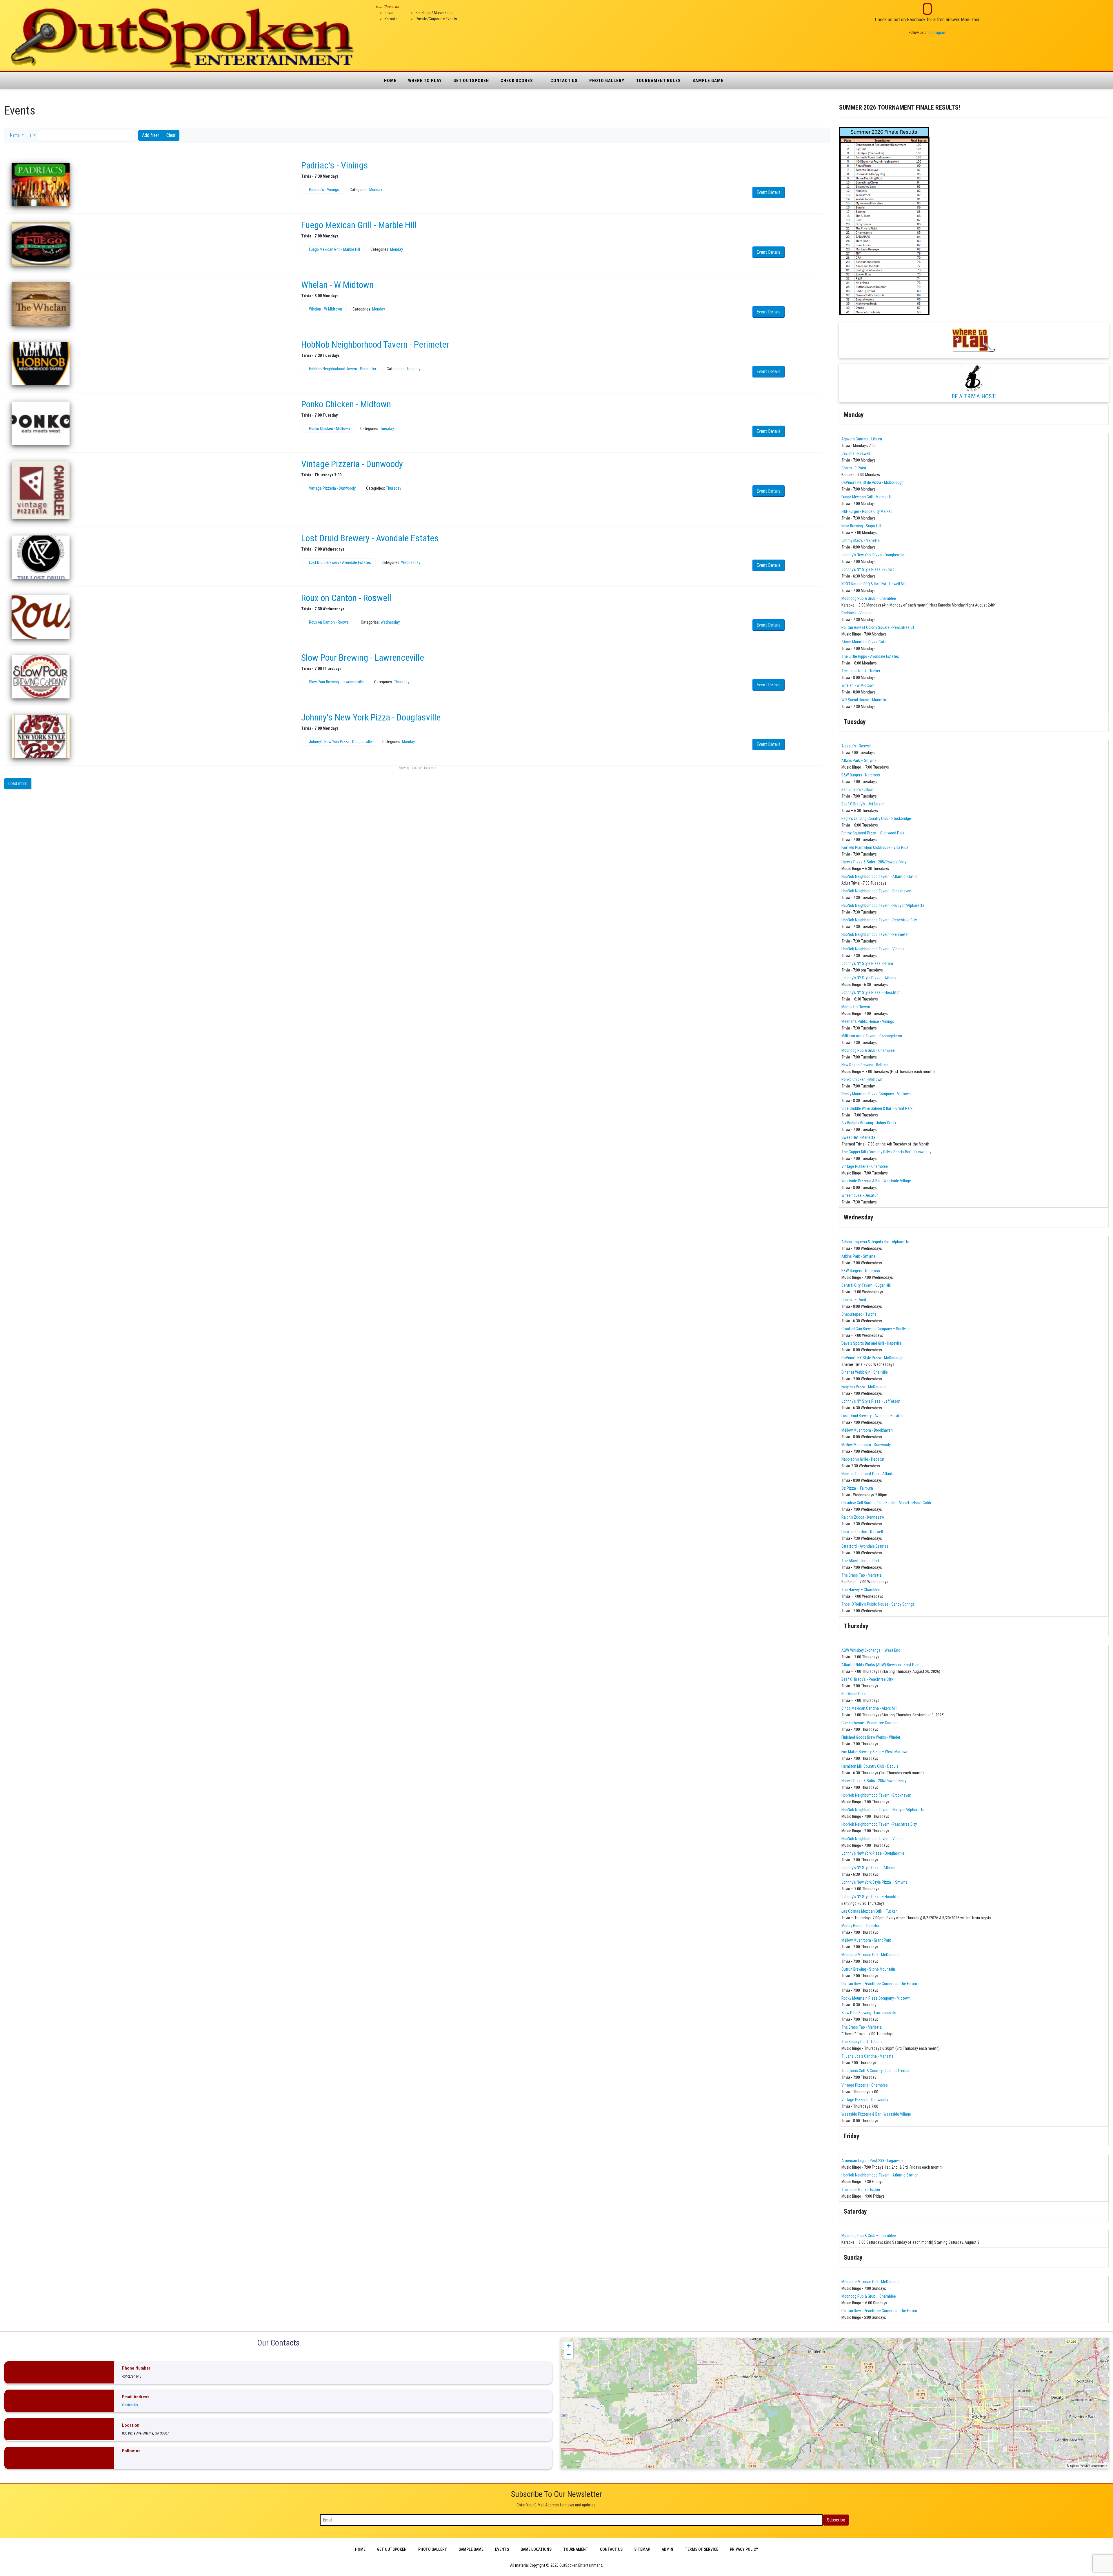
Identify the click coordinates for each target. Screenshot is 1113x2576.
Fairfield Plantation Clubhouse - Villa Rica (875, 847)
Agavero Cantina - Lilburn (862, 439)
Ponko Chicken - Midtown (346, 404)
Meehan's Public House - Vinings (868, 1021)
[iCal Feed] (822, 123)
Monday (376, 190)
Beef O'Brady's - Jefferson (863, 804)
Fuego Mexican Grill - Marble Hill (359, 225)
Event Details (769, 192)
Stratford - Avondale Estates (865, 1546)
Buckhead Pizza (854, 1694)
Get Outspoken (471, 81)
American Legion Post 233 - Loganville (872, 2161)
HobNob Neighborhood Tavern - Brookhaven (876, 891)
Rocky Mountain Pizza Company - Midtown (876, 1094)
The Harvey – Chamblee (861, 1590)
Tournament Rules (658, 81)
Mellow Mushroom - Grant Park (866, 1940)
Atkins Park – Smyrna (859, 760)
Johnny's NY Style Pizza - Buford (868, 569)
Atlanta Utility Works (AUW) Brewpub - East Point (881, 1665)
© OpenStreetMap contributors (1087, 2466)
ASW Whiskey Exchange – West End (871, 1650)
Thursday (393, 488)
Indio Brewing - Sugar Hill (861, 526)
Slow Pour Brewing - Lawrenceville (363, 658)
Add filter (151, 135)
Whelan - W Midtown (337, 285)
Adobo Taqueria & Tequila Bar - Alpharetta (875, 1242)
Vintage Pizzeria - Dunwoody (352, 464)
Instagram (938, 32)
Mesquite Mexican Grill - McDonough (871, 1955)
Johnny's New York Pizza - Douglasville (371, 717)
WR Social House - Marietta (864, 700)
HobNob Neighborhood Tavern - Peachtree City (879, 920)
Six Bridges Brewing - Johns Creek (869, 1123)
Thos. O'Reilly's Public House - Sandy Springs (878, 1604)
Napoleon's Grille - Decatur (863, 1459)
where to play (425, 81)
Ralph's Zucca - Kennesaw (863, 1517)
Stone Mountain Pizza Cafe (864, 642)
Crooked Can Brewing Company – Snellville (876, 1329)
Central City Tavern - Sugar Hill (866, 1285)
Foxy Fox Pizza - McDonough (864, 1387)
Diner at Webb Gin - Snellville (865, 1372)
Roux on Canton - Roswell (346, 598)
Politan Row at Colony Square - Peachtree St (878, 627)
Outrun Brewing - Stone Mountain (868, 1969)
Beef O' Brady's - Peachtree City (867, 1679)
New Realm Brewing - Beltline (865, 1065)
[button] (17, 135)
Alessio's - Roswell (856, 746)
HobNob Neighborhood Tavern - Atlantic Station (880, 876)
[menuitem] (360, 2549)
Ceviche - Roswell (856, 453)
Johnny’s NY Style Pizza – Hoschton (871, 992)
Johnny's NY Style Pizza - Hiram (867, 963)
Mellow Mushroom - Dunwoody (866, 1445)
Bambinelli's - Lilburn (858, 789)
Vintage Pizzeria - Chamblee (865, 1166)
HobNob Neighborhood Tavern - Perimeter (375, 344)
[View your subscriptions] (814, 123)
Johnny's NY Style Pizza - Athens (868, 1868)
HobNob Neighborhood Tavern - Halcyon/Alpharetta (883, 905)
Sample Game (708, 81)
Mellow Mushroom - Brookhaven (867, 1430)
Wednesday (411, 562)
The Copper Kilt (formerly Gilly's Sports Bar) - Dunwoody (886, 1152)
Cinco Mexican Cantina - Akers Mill (869, 1708)
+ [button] (569, 2346)
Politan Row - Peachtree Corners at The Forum (879, 1984)
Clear (171, 135)
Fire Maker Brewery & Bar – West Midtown (875, 1752)
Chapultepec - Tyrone (859, 1314)
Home (390, 81)
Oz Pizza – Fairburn (857, 1488)
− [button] (569, 2354)
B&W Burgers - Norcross (861, 775)
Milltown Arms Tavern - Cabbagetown (872, 1036)
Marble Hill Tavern (856, 1007)
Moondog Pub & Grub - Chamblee (868, 1050)
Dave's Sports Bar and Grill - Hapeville (872, 1343)
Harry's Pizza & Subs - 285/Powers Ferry (874, 862)
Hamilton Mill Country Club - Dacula (870, 1766)
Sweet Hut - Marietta (858, 1137)
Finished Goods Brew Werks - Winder (871, 1737)
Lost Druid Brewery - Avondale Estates (370, 538)
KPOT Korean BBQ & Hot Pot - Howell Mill (874, 584)
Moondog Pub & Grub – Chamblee (869, 598)
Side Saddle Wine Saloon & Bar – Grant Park (877, 1108)
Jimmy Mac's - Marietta (861, 540)
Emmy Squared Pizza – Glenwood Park (873, 833)
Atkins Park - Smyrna (858, 1256)
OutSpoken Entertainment (581, 2565)
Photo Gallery (607, 81)
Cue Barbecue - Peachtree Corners (870, 1723)
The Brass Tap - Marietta (862, 1575)
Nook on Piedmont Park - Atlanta (868, 1474)
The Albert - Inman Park (861, 1561)
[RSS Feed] (819, 123)
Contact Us (564, 81)
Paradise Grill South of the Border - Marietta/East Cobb (886, 1503)
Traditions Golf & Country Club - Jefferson (876, 2071)
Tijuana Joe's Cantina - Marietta (868, 2056)
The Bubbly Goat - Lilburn (862, 2042)
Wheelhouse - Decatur (860, 1195)
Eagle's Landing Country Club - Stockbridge (876, 818)
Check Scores (517, 81)
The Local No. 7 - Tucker (861, 671)
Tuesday (413, 369)
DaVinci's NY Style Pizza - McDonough (872, 482)
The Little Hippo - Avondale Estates (870, 656)
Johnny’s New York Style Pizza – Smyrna (874, 1882)
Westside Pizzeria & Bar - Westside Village (876, 1181)
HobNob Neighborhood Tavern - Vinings (873, 949)
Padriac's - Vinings (335, 165)
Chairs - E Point (854, 468)
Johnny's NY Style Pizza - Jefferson (871, 1401)
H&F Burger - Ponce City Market (867, 511)
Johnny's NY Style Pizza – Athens (869, 978)
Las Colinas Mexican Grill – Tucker (869, 1911)
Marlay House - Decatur (860, 1926)
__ (925, 26)
